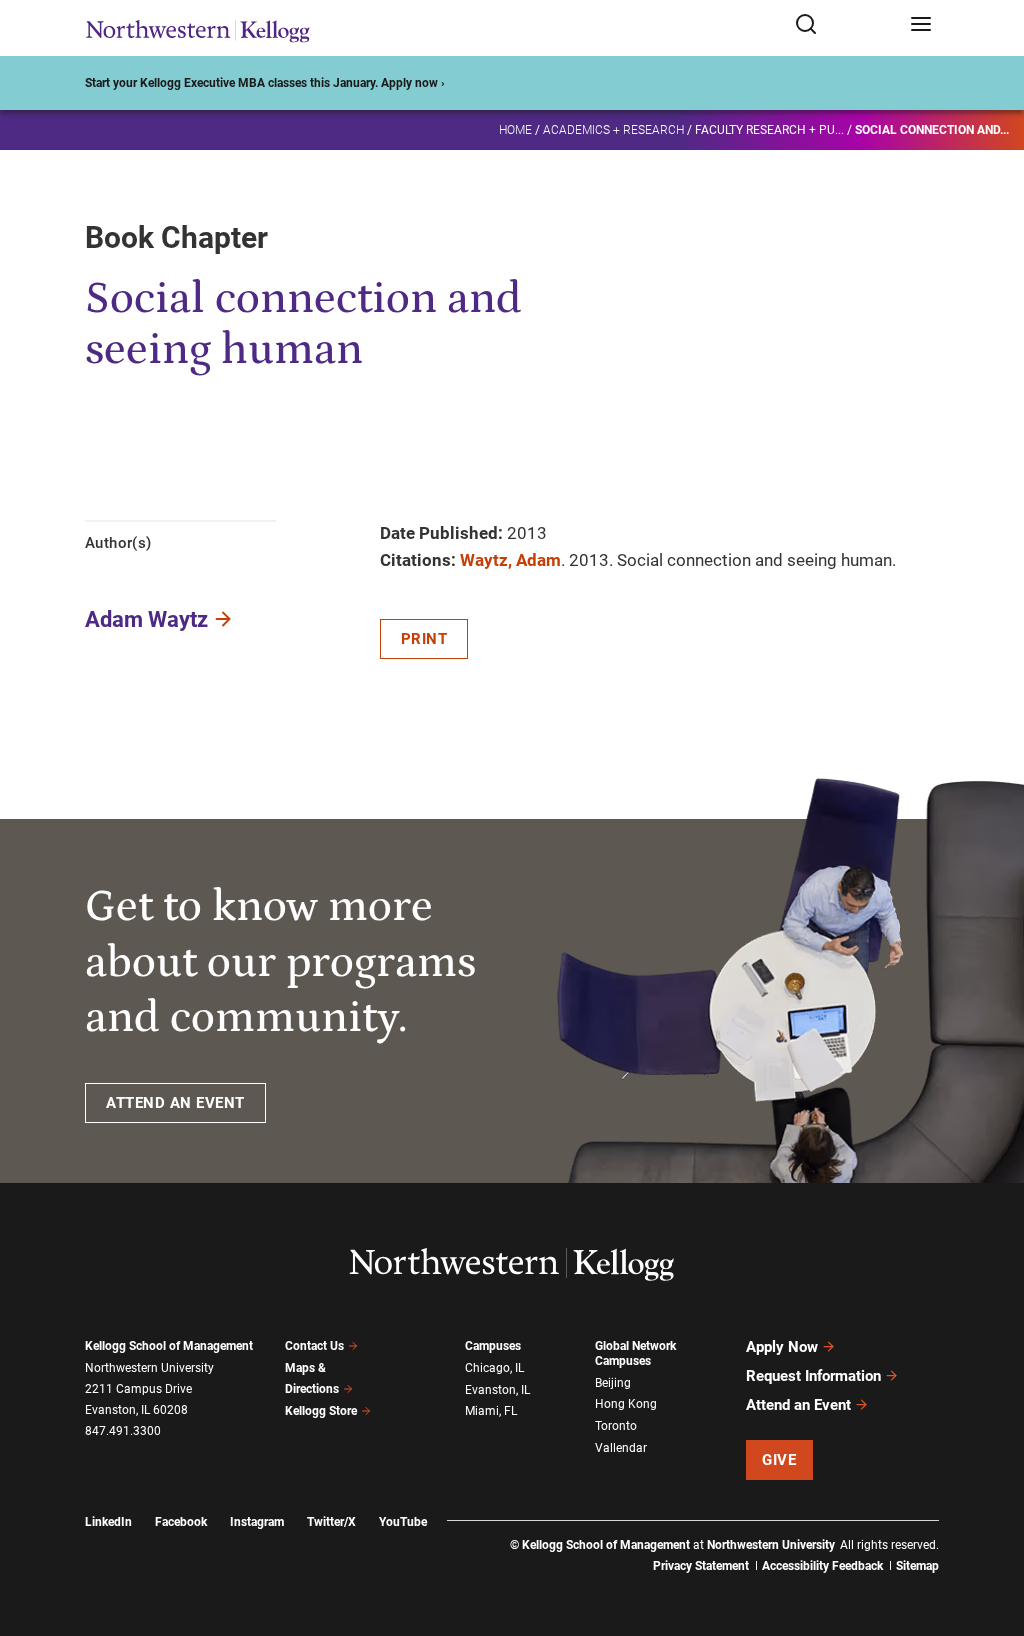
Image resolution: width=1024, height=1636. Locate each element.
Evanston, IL (497, 1390)
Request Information (813, 1376)
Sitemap (917, 1566)
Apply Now (782, 1347)
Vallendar (621, 1448)
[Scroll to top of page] (990, 1532)
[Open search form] (845, 25)
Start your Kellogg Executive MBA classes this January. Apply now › (265, 83)
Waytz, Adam (510, 560)
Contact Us (314, 1346)
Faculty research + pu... (769, 130)
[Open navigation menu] (921, 25)
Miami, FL (491, 1411)
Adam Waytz (146, 619)
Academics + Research (613, 130)
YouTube (403, 1522)
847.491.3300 (123, 1431)
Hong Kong (626, 1404)
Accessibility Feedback (822, 1566)
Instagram (257, 1522)
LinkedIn (108, 1522)
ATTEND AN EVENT (175, 1103)
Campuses (493, 1346)
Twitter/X (331, 1522)
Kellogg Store (321, 1411)
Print (424, 639)
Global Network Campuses (635, 1353)
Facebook (181, 1522)
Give (779, 1460)
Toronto (616, 1426)
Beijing (613, 1383)
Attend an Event (798, 1405)
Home (515, 130)
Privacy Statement (701, 1566)
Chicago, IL (494, 1368)
